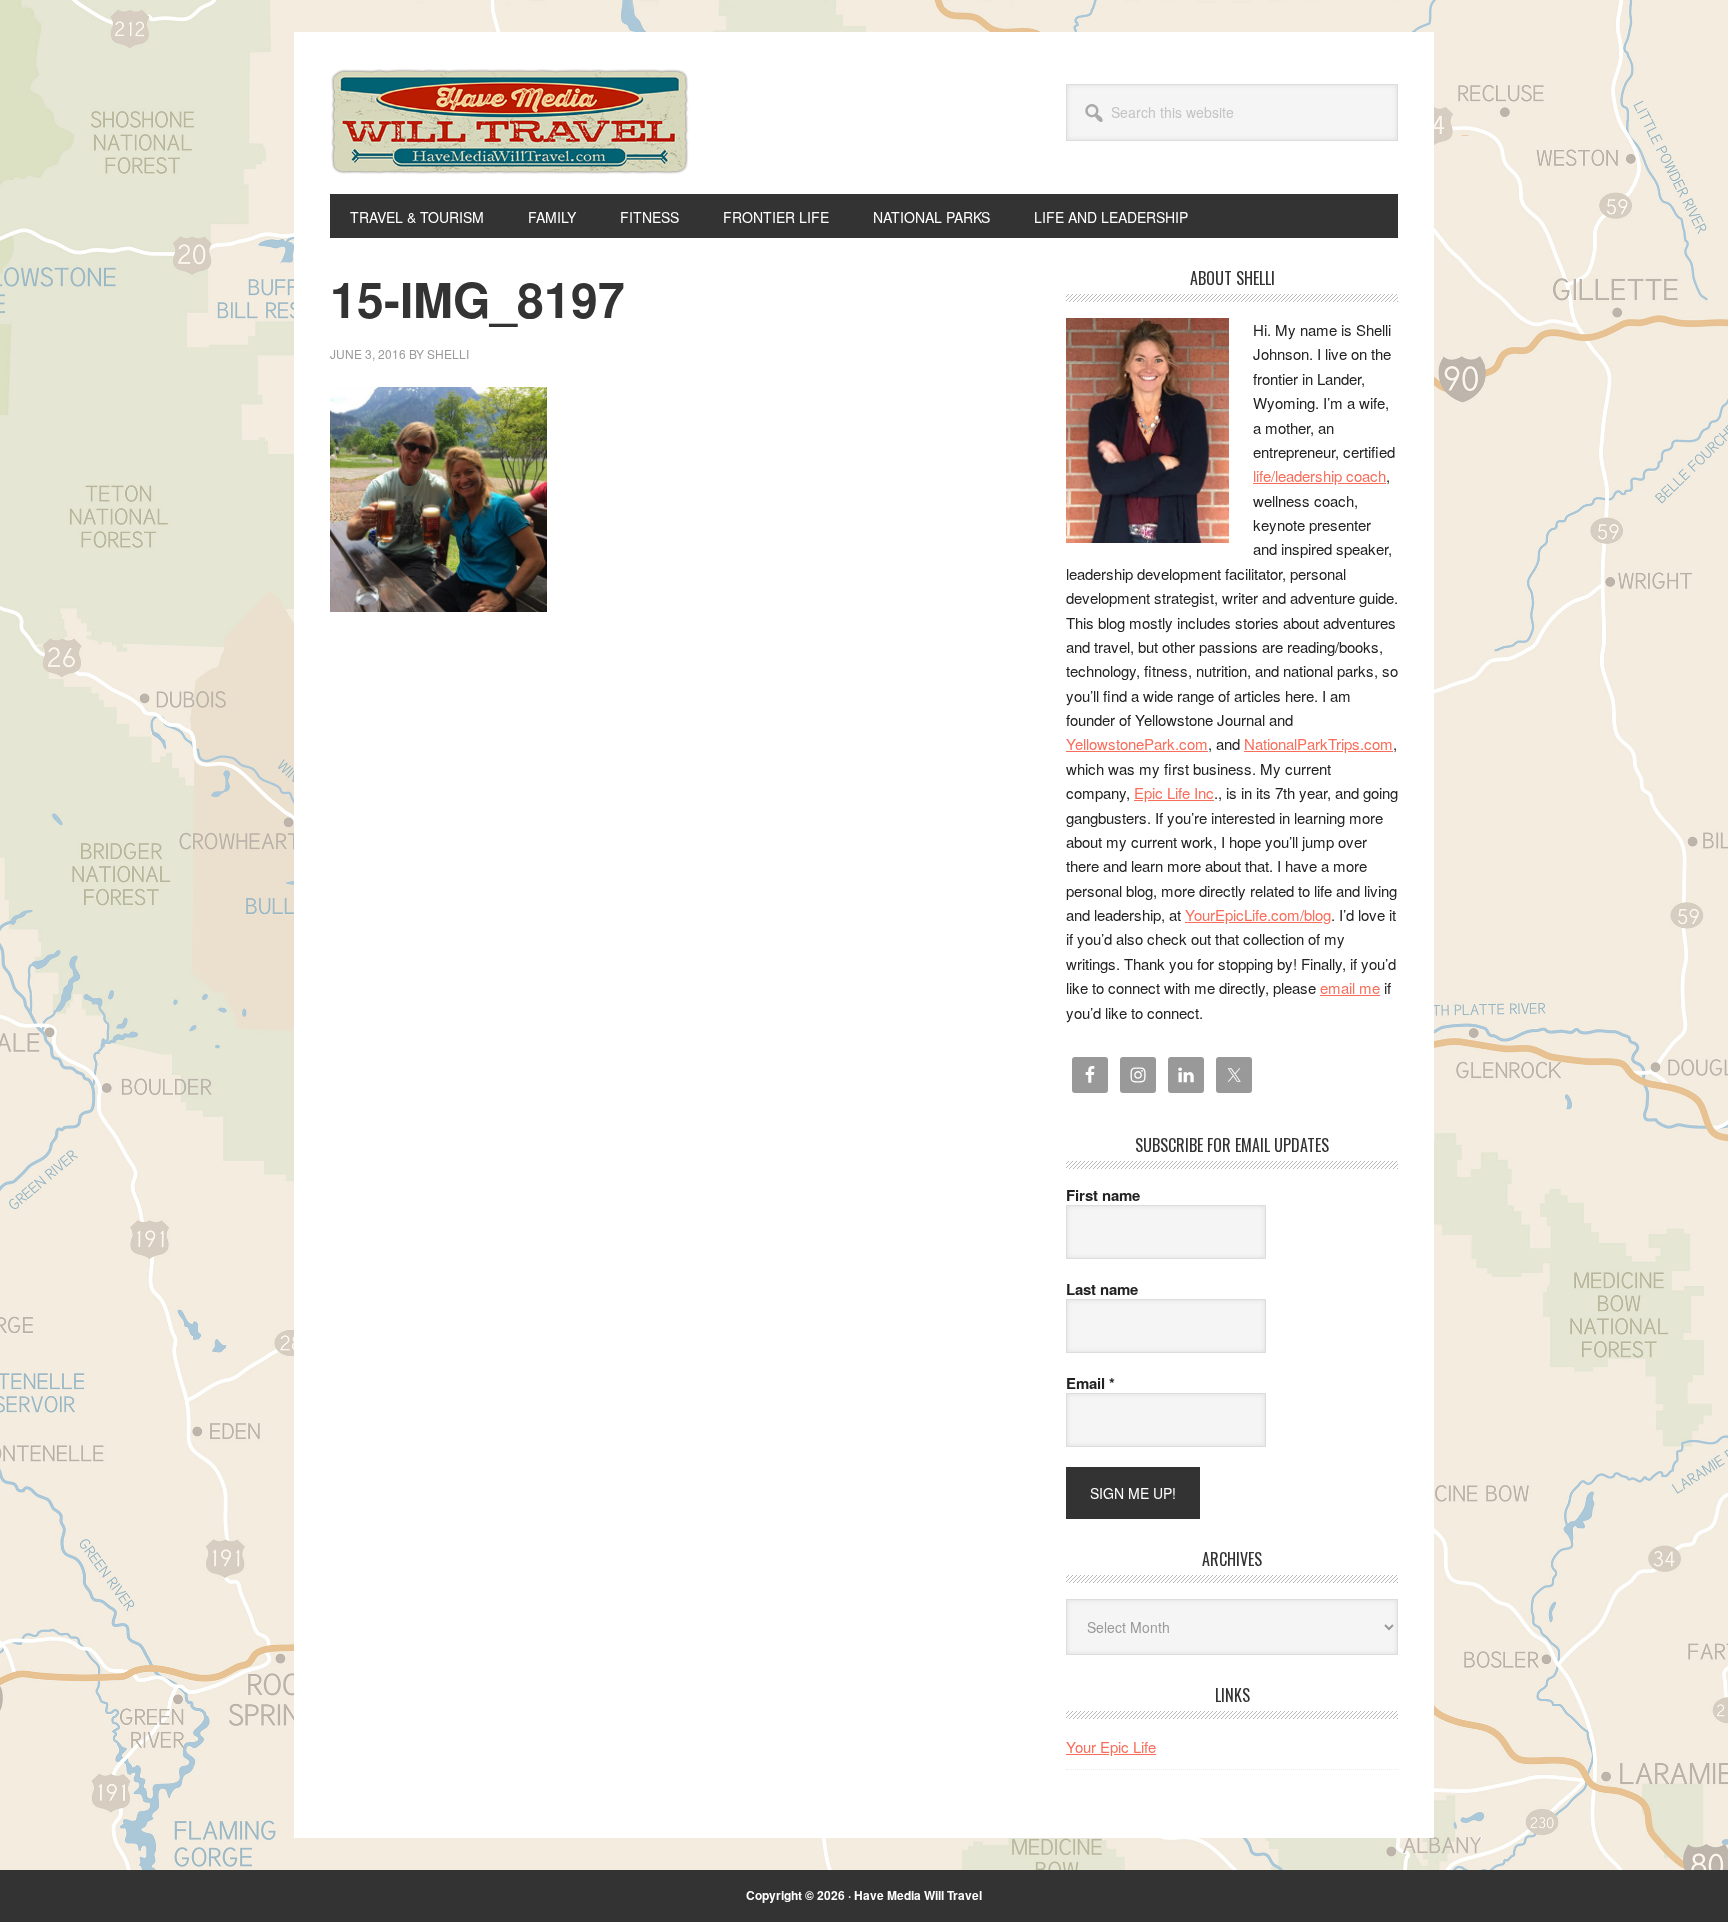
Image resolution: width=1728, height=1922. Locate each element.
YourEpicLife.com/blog (1258, 914)
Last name (1102, 1289)
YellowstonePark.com (1137, 743)
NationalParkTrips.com (1318, 743)
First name (1103, 1195)
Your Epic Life (1111, 1746)
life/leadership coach (1319, 475)
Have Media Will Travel (510, 148)
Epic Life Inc (1174, 792)
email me (1350, 987)
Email (1090, 1383)
